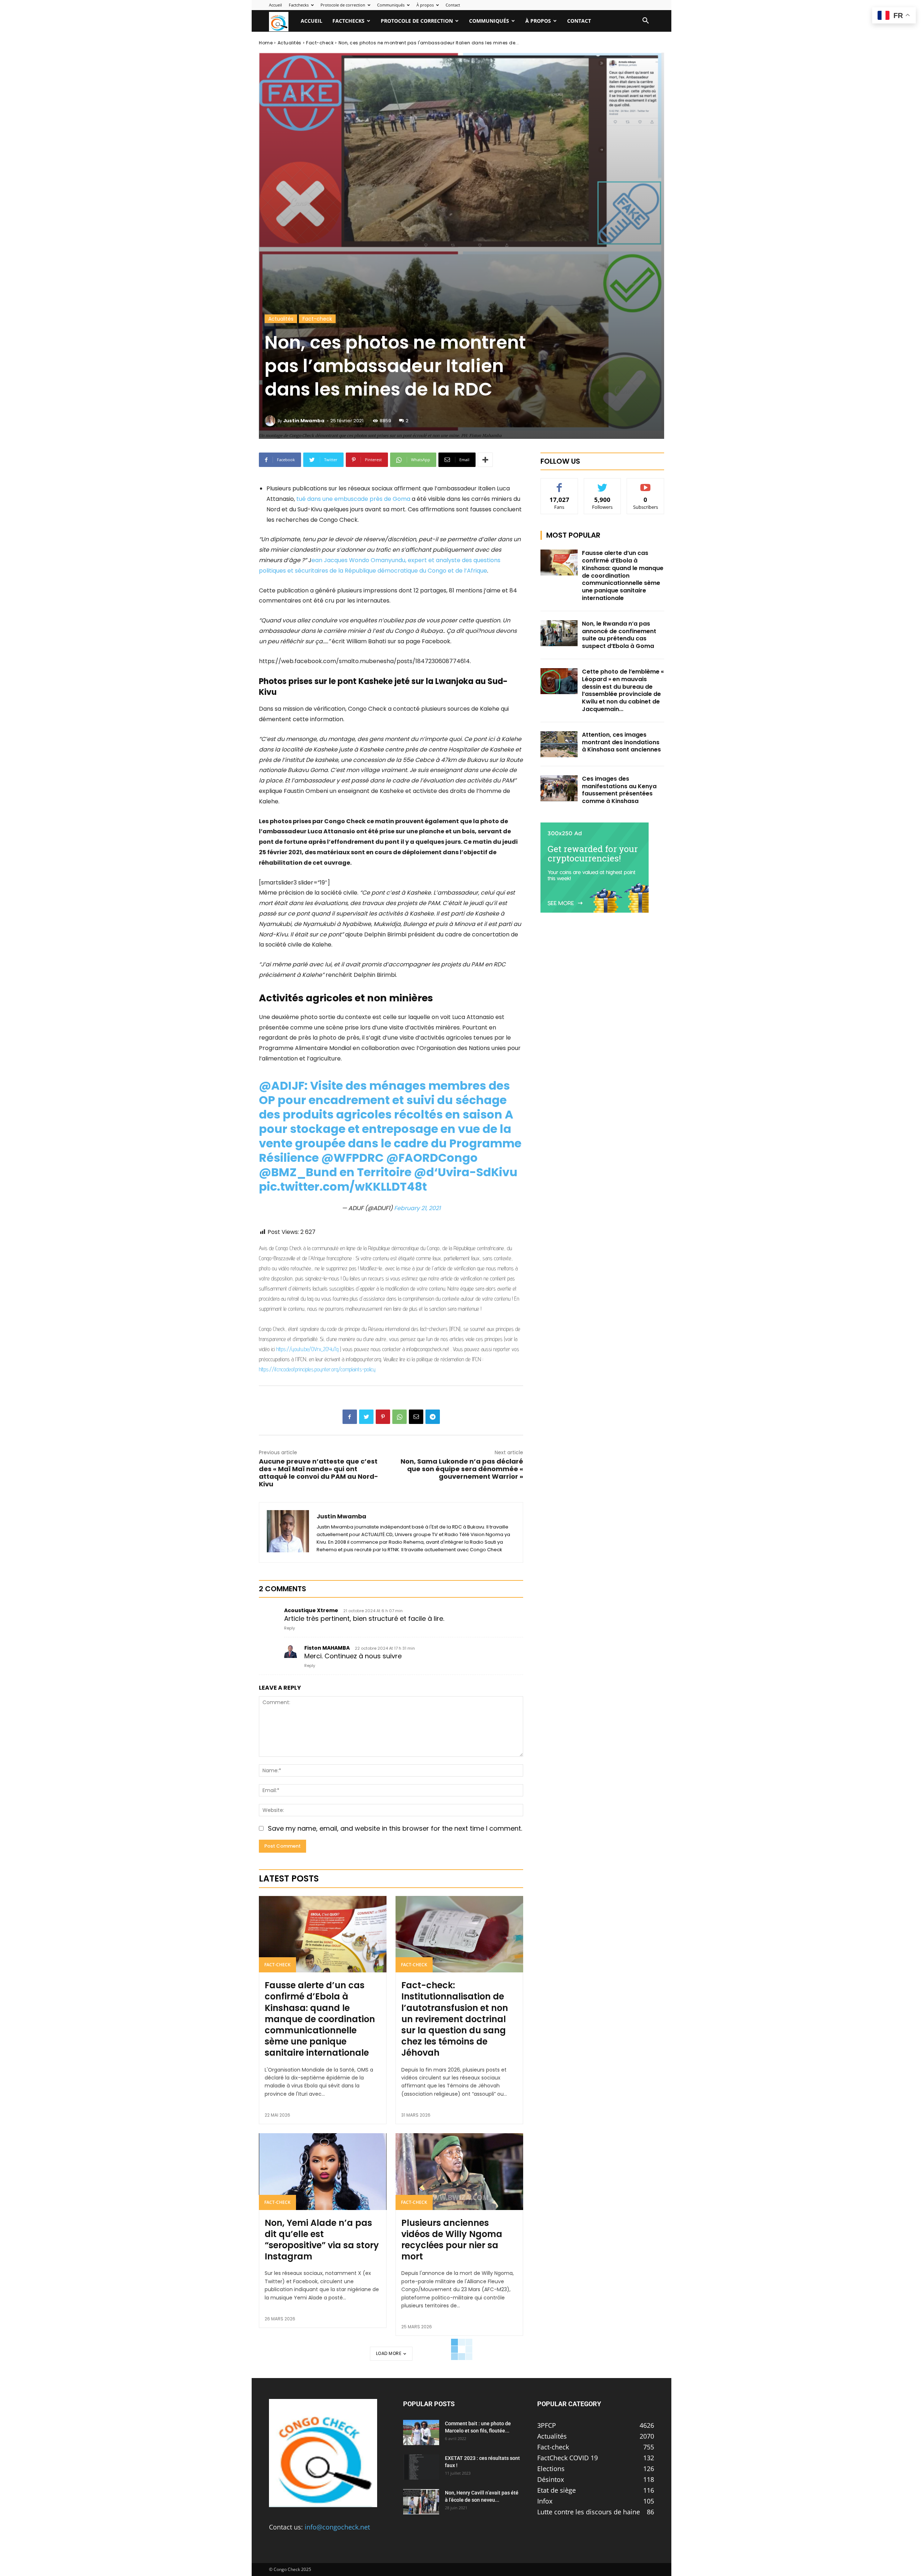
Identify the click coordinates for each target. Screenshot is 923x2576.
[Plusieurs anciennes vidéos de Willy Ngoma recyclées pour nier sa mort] (459, 2171)
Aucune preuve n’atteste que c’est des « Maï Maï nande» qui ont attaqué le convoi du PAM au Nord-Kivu (319, 1473)
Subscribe (646, 484)
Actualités (290, 43)
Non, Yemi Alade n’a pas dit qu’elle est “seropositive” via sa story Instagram (322, 2240)
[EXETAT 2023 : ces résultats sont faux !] (421, 2467)
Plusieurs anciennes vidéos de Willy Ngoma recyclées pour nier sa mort (452, 2240)
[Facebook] (350, 1417)
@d (424, 1172)
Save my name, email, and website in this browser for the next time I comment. (395, 1828)
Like (559, 484)
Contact (453, 5)
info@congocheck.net (337, 2527)
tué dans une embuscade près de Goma (353, 499)
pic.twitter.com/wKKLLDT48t (343, 1186)
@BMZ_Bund (298, 1172)
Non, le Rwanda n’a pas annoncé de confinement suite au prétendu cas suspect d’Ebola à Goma (619, 635)
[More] (485, 460)
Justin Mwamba (304, 421)
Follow (603, 484)
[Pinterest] (383, 1417)
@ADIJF (282, 1086)
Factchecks (299, 5)
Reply (290, 1628)
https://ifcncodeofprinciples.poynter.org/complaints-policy (317, 1369)
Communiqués (391, 5)
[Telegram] (433, 1417)
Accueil (275, 5)
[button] (645, 21)
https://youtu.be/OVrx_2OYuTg (307, 1349)
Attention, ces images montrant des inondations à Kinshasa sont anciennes (621, 742)
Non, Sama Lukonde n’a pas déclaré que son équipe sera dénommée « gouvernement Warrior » (462, 1469)
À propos (425, 5)
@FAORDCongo (432, 1158)
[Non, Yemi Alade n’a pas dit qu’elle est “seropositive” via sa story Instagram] (323, 2171)
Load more (389, 2353)
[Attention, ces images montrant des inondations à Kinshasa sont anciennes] (559, 744)
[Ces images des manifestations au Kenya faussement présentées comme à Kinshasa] (559, 788)
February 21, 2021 (417, 1208)
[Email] (416, 1417)
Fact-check (320, 43)
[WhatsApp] (399, 1417)
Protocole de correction (343, 5)
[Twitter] (366, 1417)
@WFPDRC (352, 1158)
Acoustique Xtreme (311, 1610)
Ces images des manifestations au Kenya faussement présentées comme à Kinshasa (619, 790)
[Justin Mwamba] (271, 421)
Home (266, 43)
